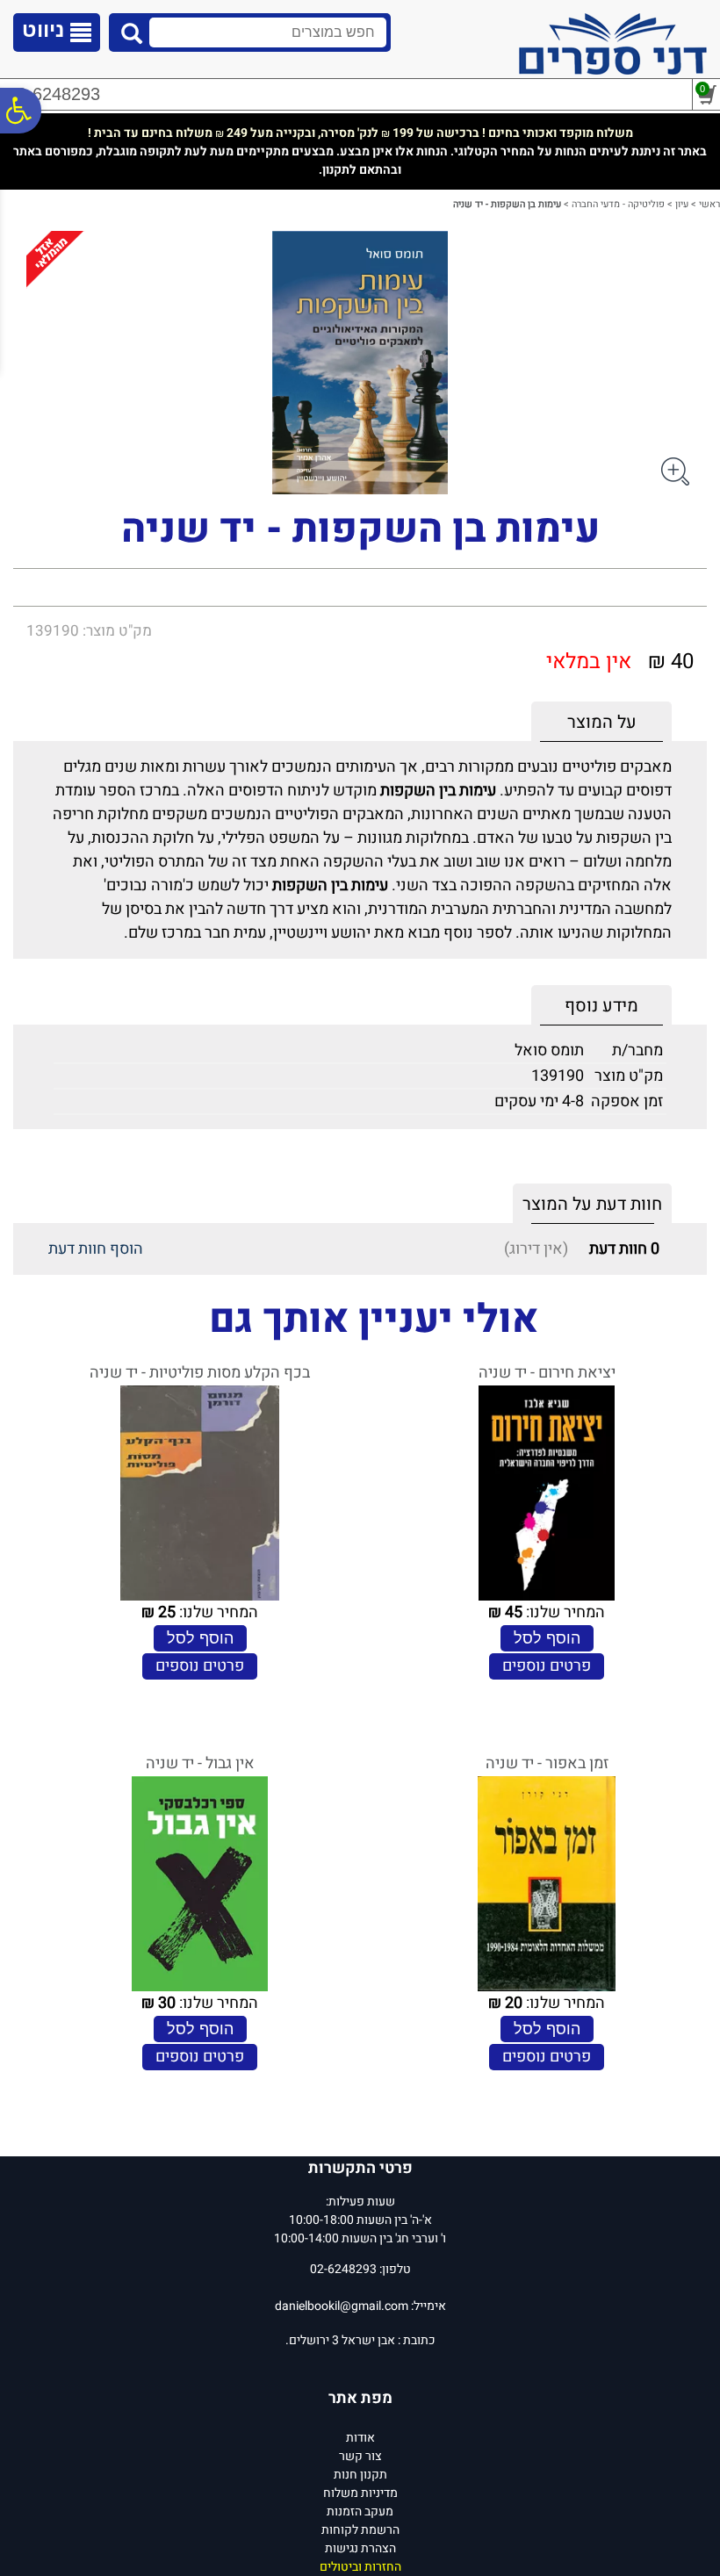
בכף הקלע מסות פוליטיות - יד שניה (200, 1373)
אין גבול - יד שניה (200, 1763)
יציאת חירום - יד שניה (547, 1373)
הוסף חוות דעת (96, 1249)
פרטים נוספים (547, 1666)
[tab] (601, 722)
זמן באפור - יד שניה (547, 1763)
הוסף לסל (547, 1638)
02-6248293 (54, 94)
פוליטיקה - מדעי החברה (618, 204)
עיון (682, 204)
